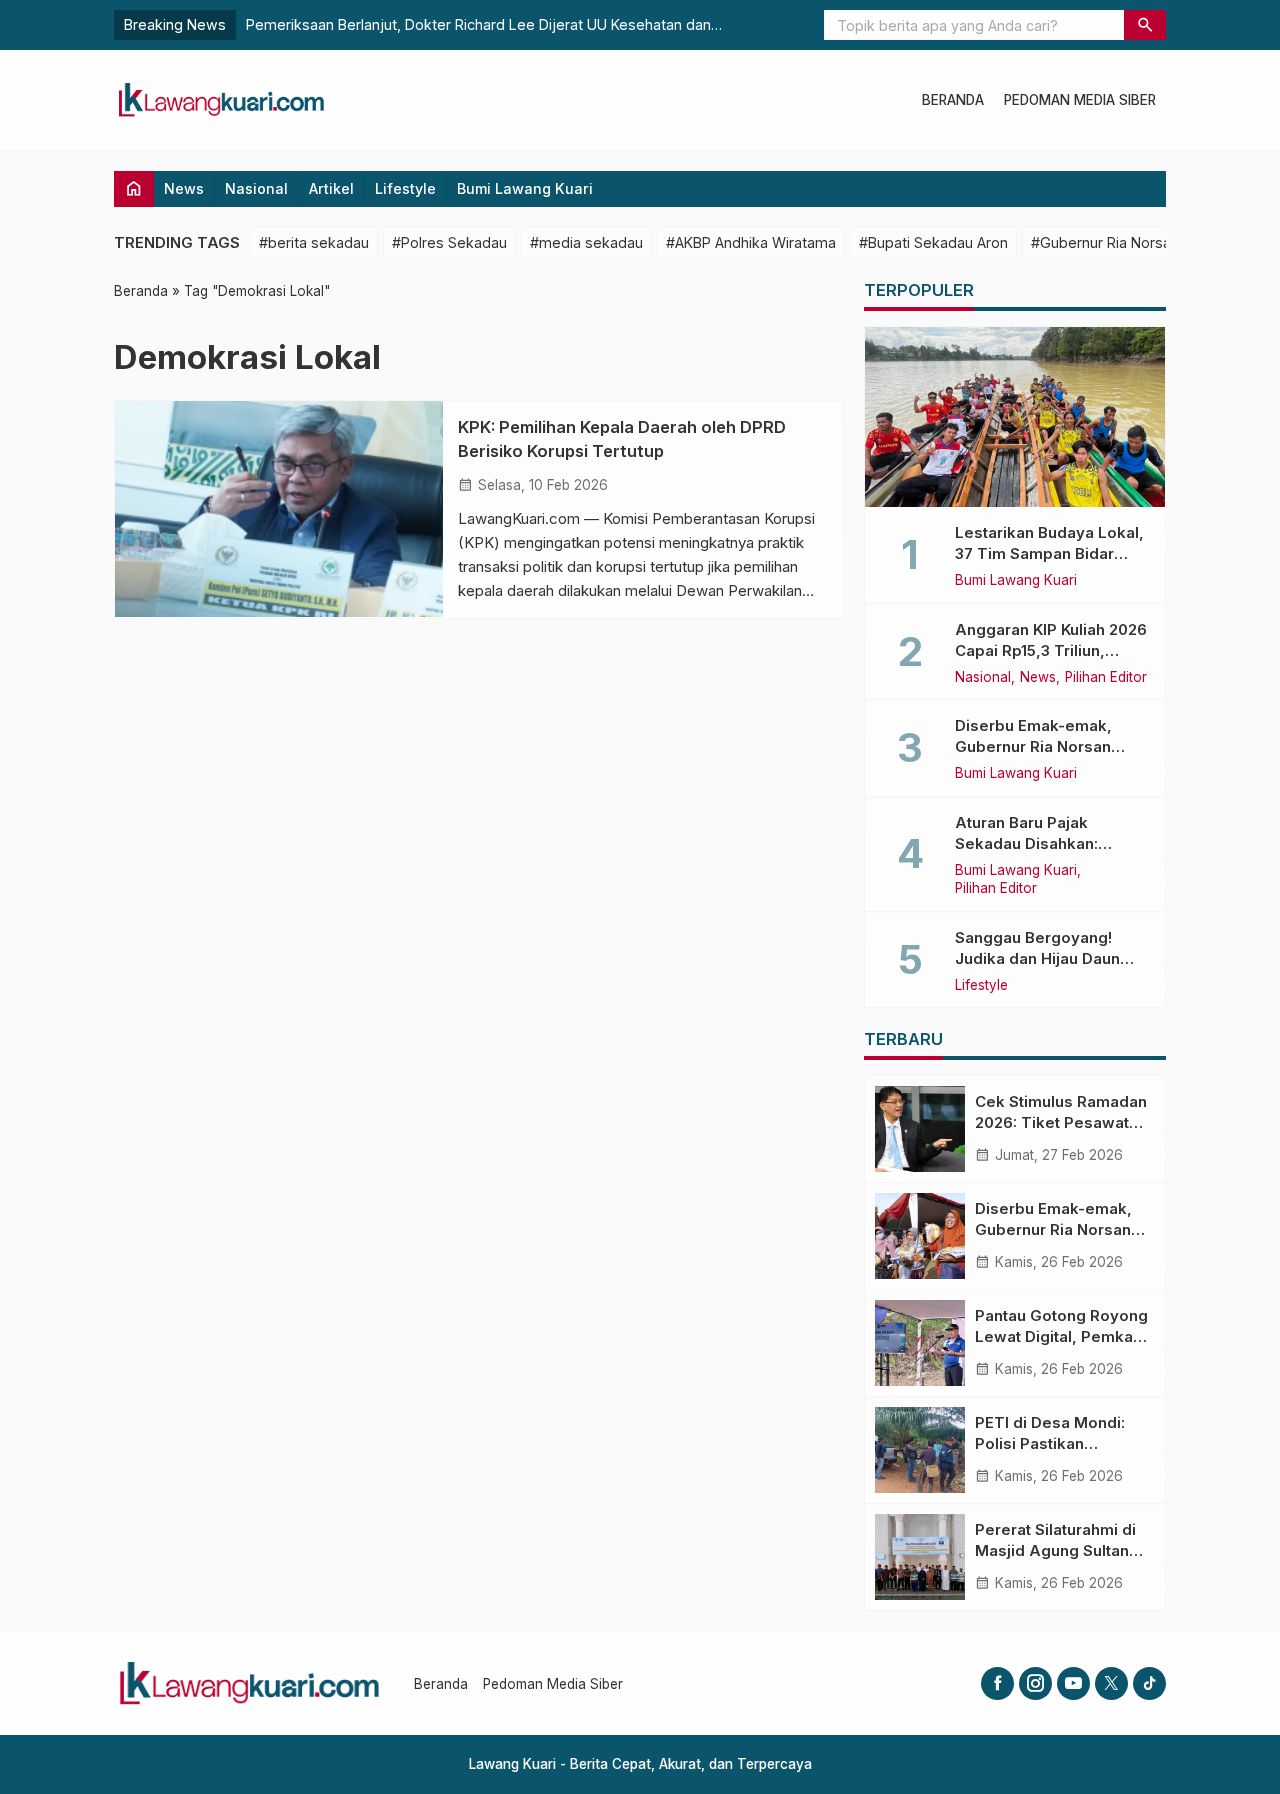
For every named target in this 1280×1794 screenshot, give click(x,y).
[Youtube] (1073, 1683)
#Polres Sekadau (449, 242)
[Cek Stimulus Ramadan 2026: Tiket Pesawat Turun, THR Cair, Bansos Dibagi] (920, 1129)
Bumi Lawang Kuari (525, 188)
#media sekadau (586, 242)
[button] (1145, 25)
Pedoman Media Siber (1080, 100)
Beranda (953, 100)
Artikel (331, 188)
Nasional (256, 188)
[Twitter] (1111, 1683)
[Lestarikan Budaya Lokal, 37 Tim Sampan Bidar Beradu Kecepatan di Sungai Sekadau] (1015, 417)
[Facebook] (997, 1683)
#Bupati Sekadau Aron (933, 242)
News (184, 188)
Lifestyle (405, 188)
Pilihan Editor (1106, 678)
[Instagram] (1035, 1683)
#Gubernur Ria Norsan (1105, 242)
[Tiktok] (1149, 1683)
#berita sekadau (314, 242)
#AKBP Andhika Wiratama (751, 242)
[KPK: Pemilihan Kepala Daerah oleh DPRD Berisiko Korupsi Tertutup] (279, 509)
